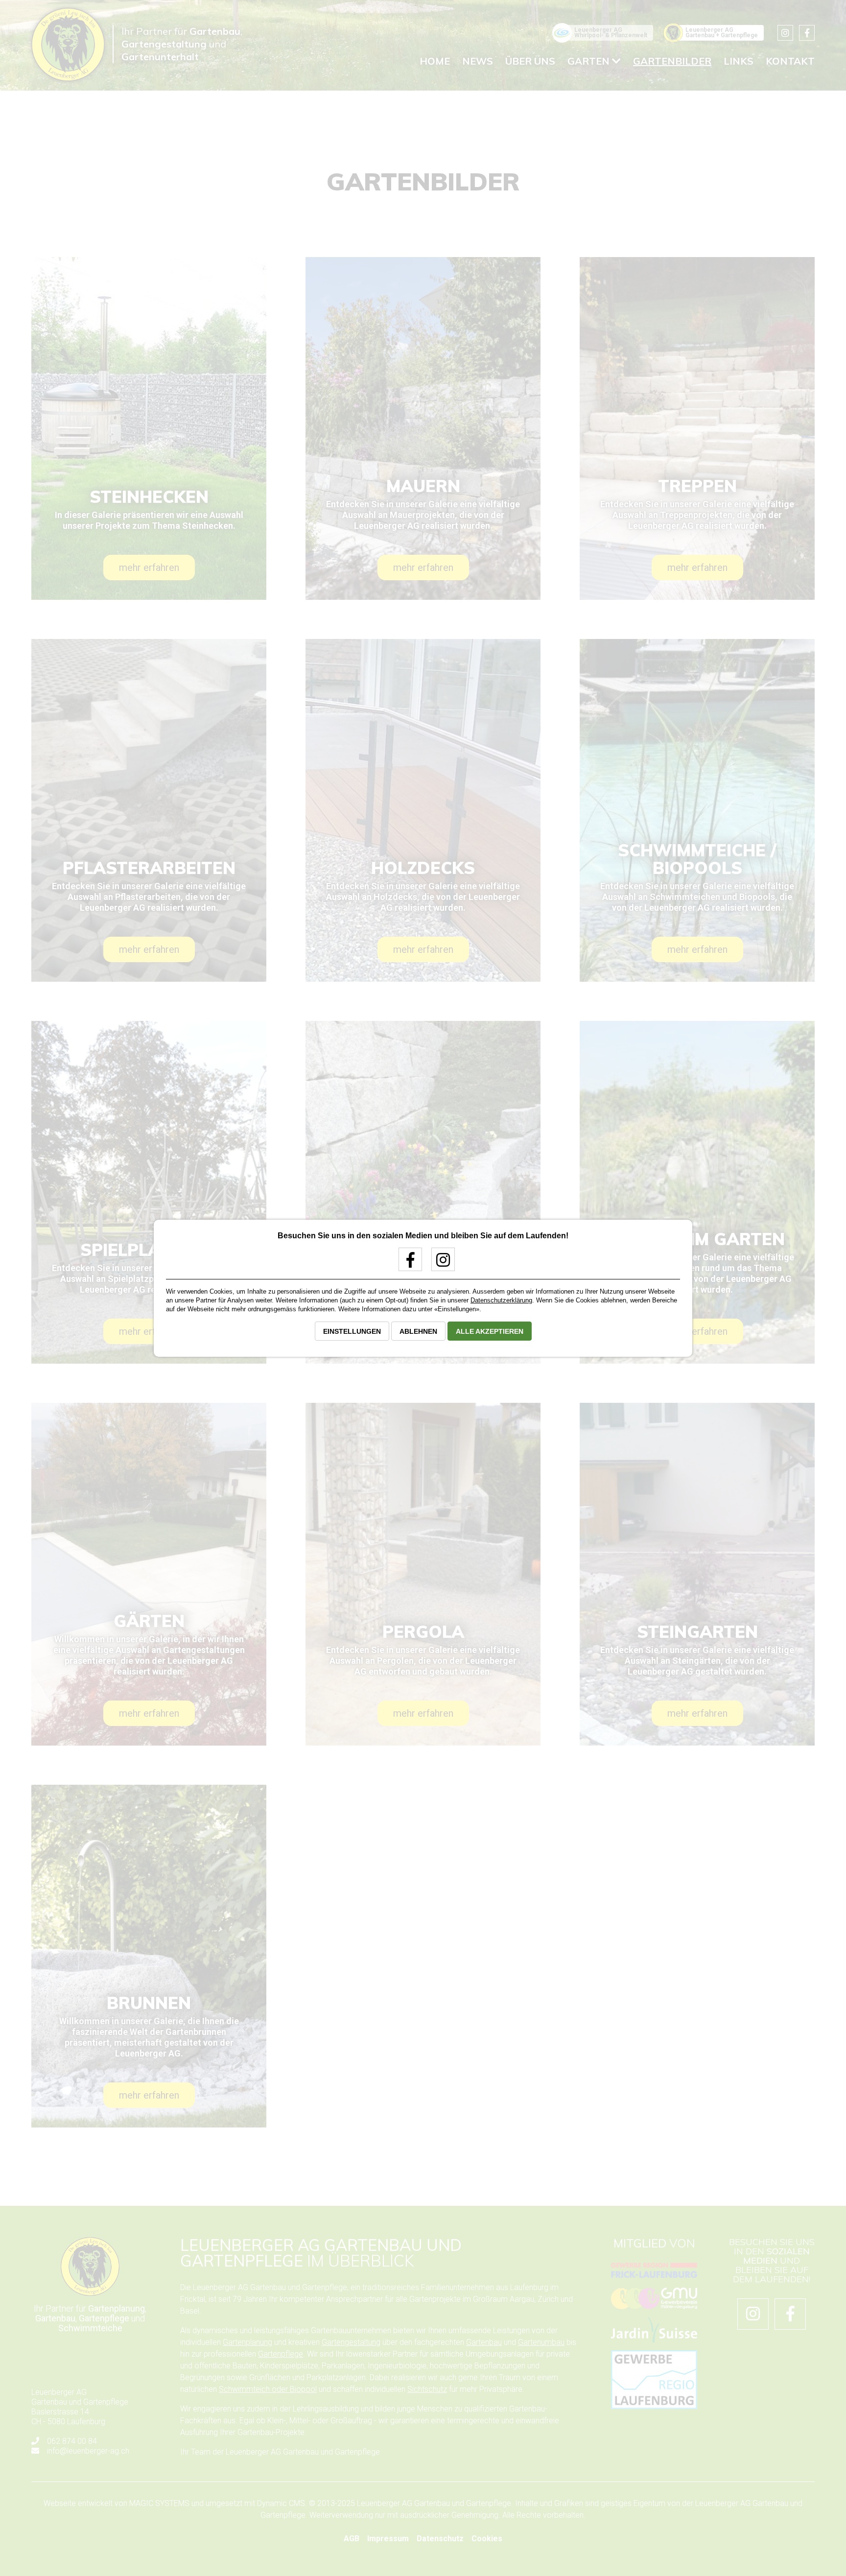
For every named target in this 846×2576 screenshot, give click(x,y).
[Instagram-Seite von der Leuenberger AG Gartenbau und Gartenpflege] (439, 1264)
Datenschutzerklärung (501, 1300)
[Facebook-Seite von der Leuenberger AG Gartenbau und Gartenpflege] (407, 1264)
